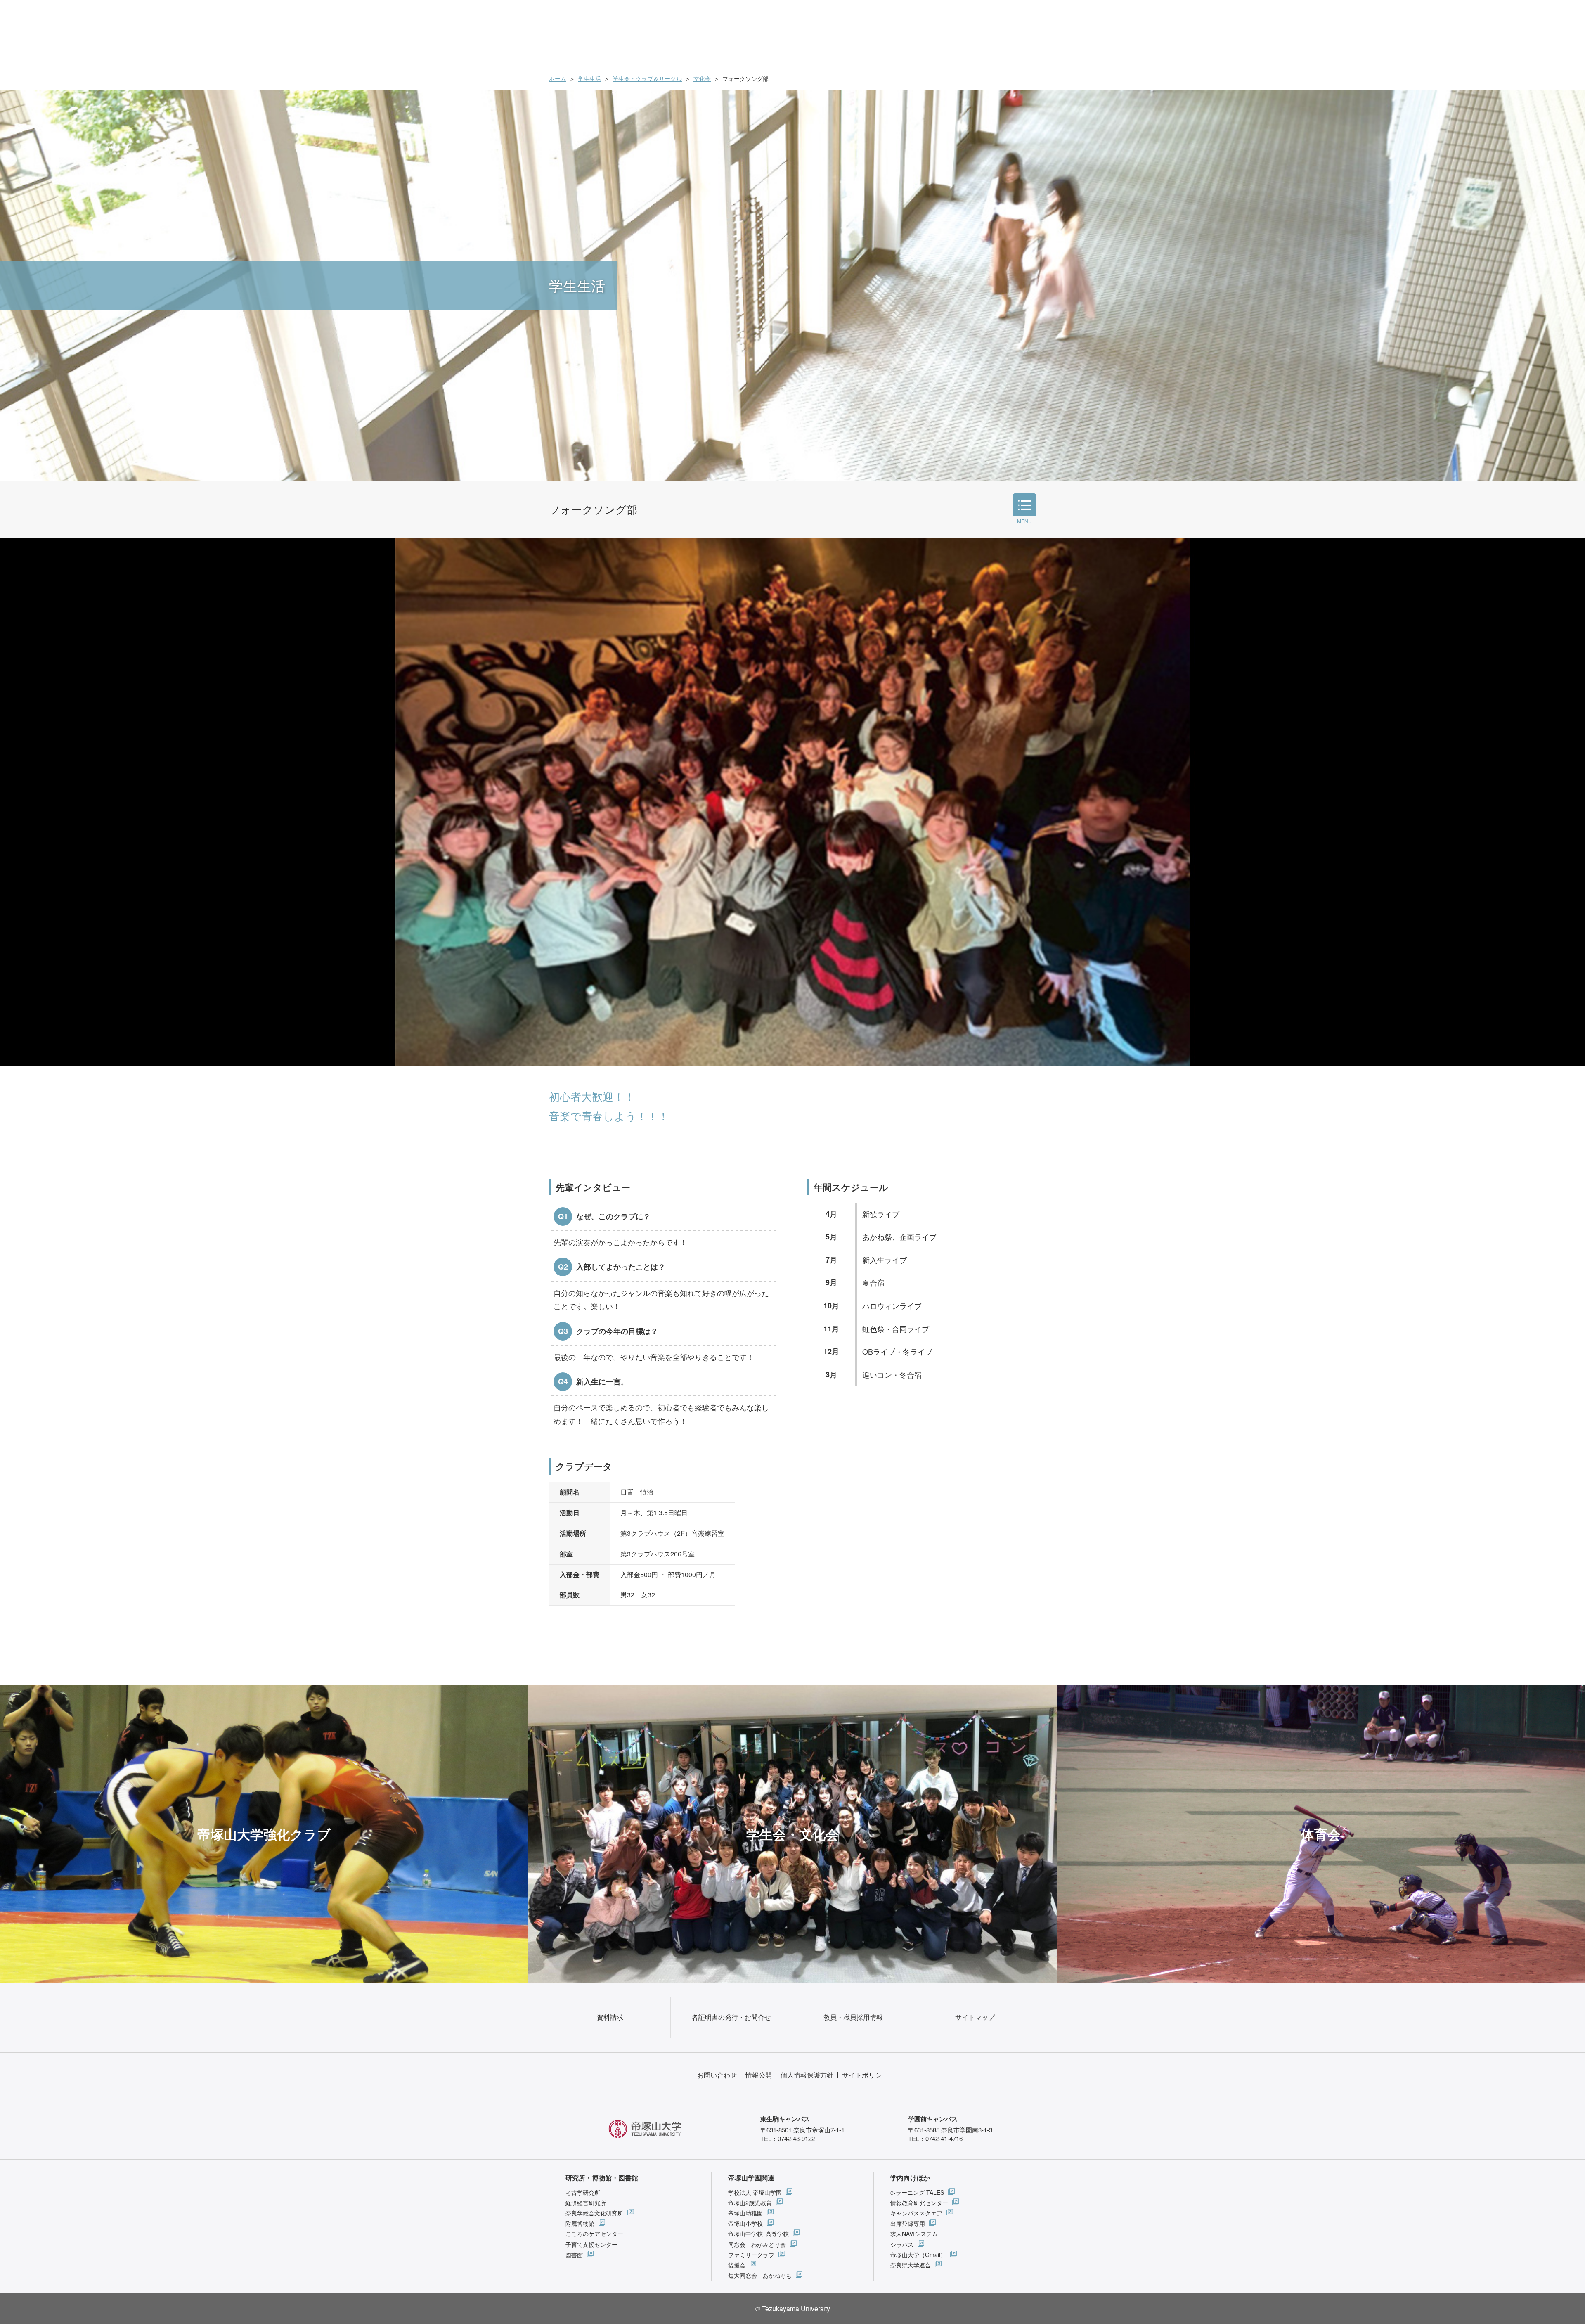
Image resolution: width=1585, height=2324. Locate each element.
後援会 (737, 2265)
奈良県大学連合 (911, 2265)
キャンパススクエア (916, 2213)
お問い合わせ (717, 2075)
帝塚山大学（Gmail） (918, 2255)
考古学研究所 (583, 2192)
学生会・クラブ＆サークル (647, 78)
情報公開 (759, 2075)
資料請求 (610, 2017)
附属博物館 (580, 2223)
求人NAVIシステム (914, 2234)
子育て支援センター (591, 2244)
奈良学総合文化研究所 (594, 2213)
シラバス (902, 2244)
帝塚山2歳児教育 (750, 2203)
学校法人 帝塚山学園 (755, 2192)
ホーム (558, 78)
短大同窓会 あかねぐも (760, 2275)
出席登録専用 (908, 2223)
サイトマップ (975, 2017)
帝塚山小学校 (745, 2223)
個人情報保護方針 (807, 2075)
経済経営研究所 (586, 2203)
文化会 (702, 78)
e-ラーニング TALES (917, 2192)
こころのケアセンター (594, 2234)
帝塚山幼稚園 (745, 2213)
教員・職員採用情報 (853, 2017)
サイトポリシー (865, 2075)
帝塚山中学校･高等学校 (758, 2234)
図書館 (574, 2255)
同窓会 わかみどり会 (757, 2244)
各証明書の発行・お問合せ (731, 2017)
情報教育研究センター (919, 2203)
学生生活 (589, 78)
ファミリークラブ (751, 2255)
